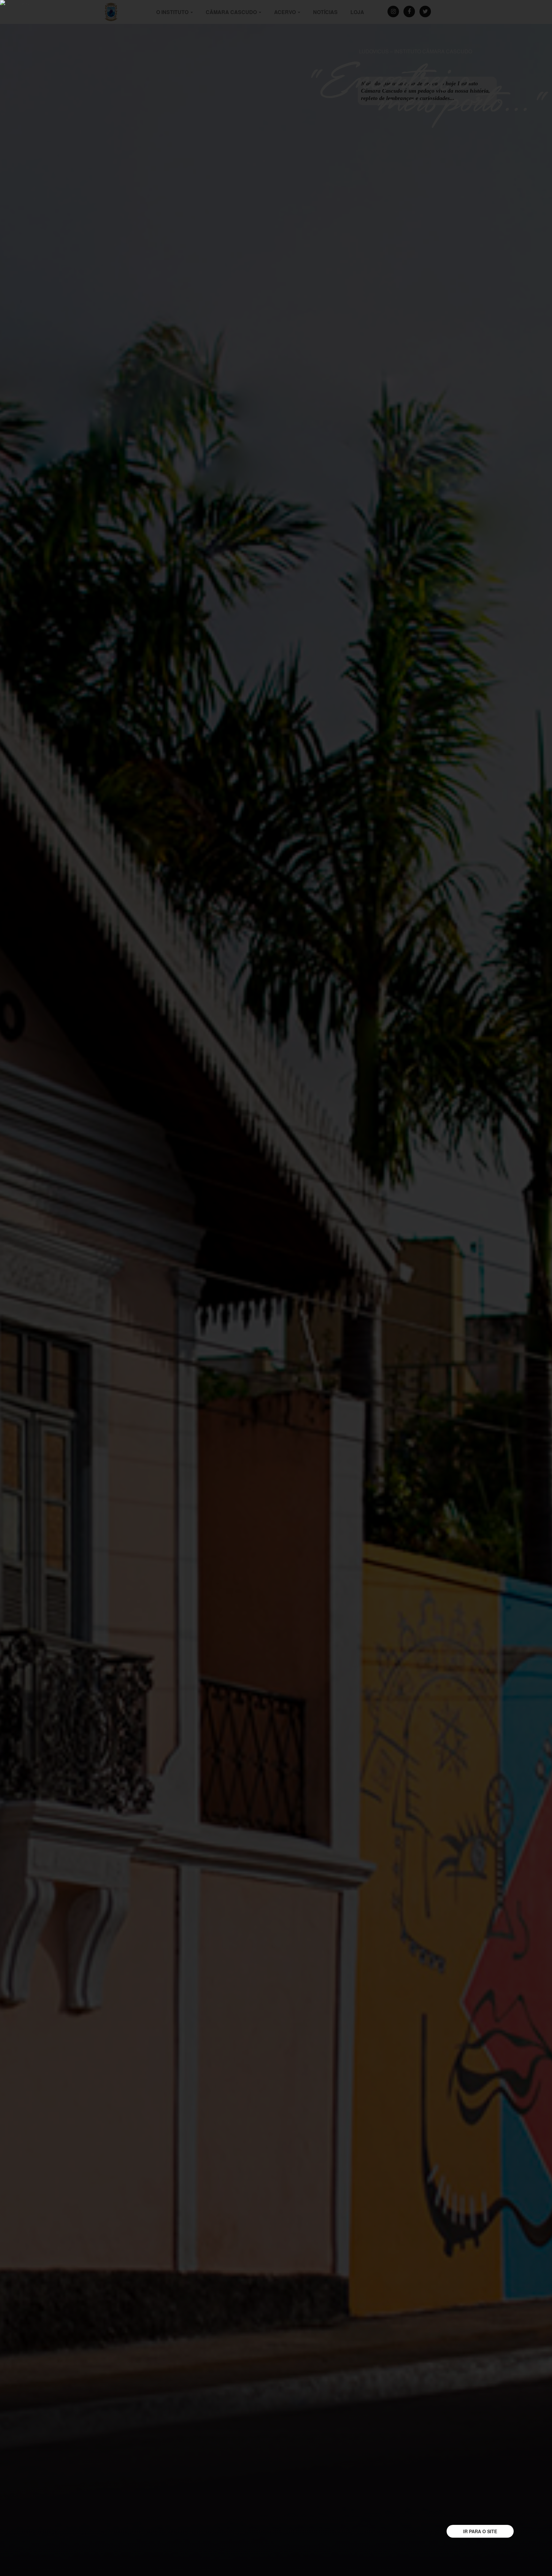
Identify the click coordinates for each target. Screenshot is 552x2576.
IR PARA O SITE (480, 2531)
